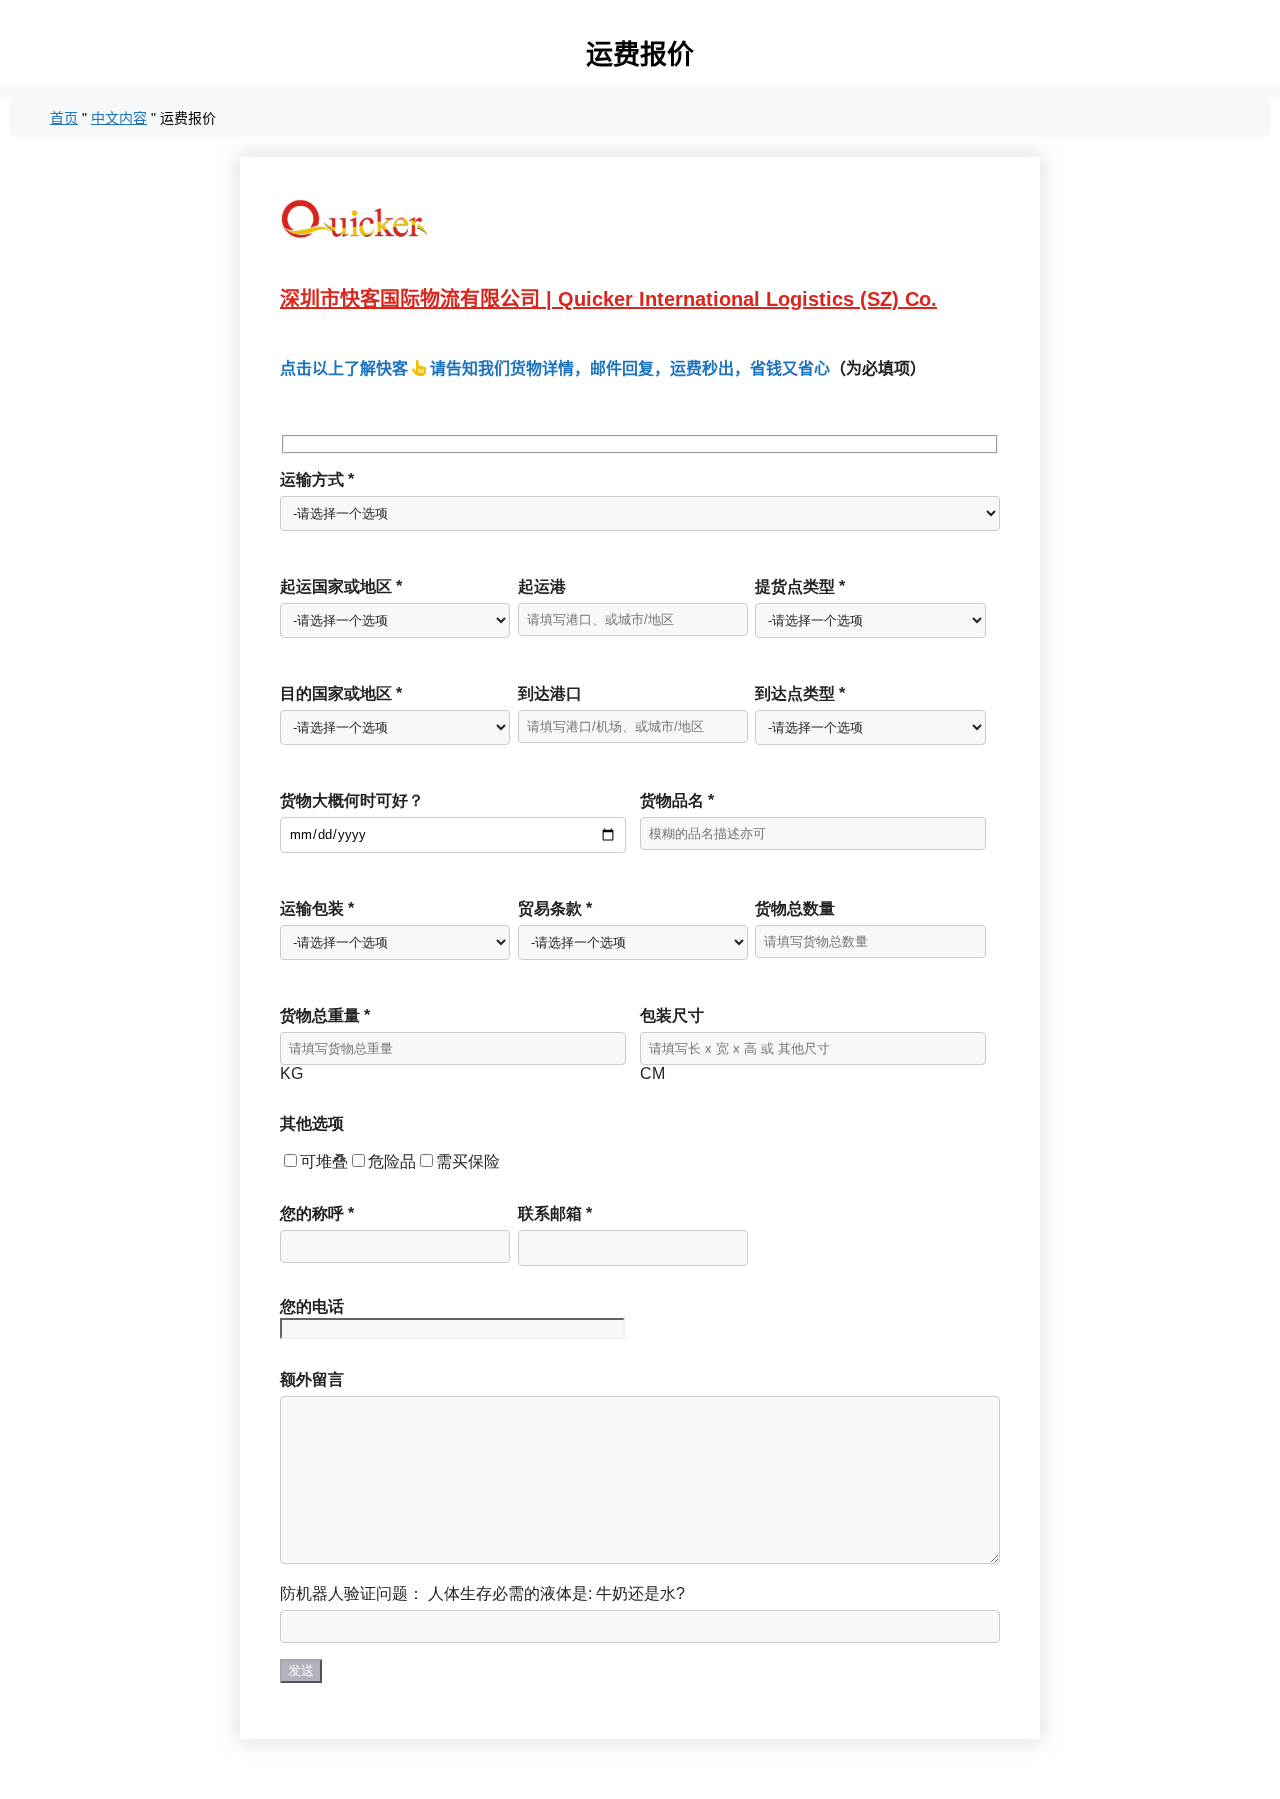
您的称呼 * (317, 1213)
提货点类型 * (800, 586)
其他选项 (312, 1123)
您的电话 (312, 1306)
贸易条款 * (555, 908)
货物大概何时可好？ (352, 800)
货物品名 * (677, 800)
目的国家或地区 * (341, 693)
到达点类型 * (800, 693)
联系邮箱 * (555, 1213)
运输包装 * (317, 908)
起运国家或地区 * (341, 586)
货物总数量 (795, 908)
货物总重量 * (325, 1015)
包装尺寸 (672, 1015)
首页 (64, 118)
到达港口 (550, 693)
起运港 (542, 586)
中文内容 (119, 118)
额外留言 (312, 1379)
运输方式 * (317, 479)
